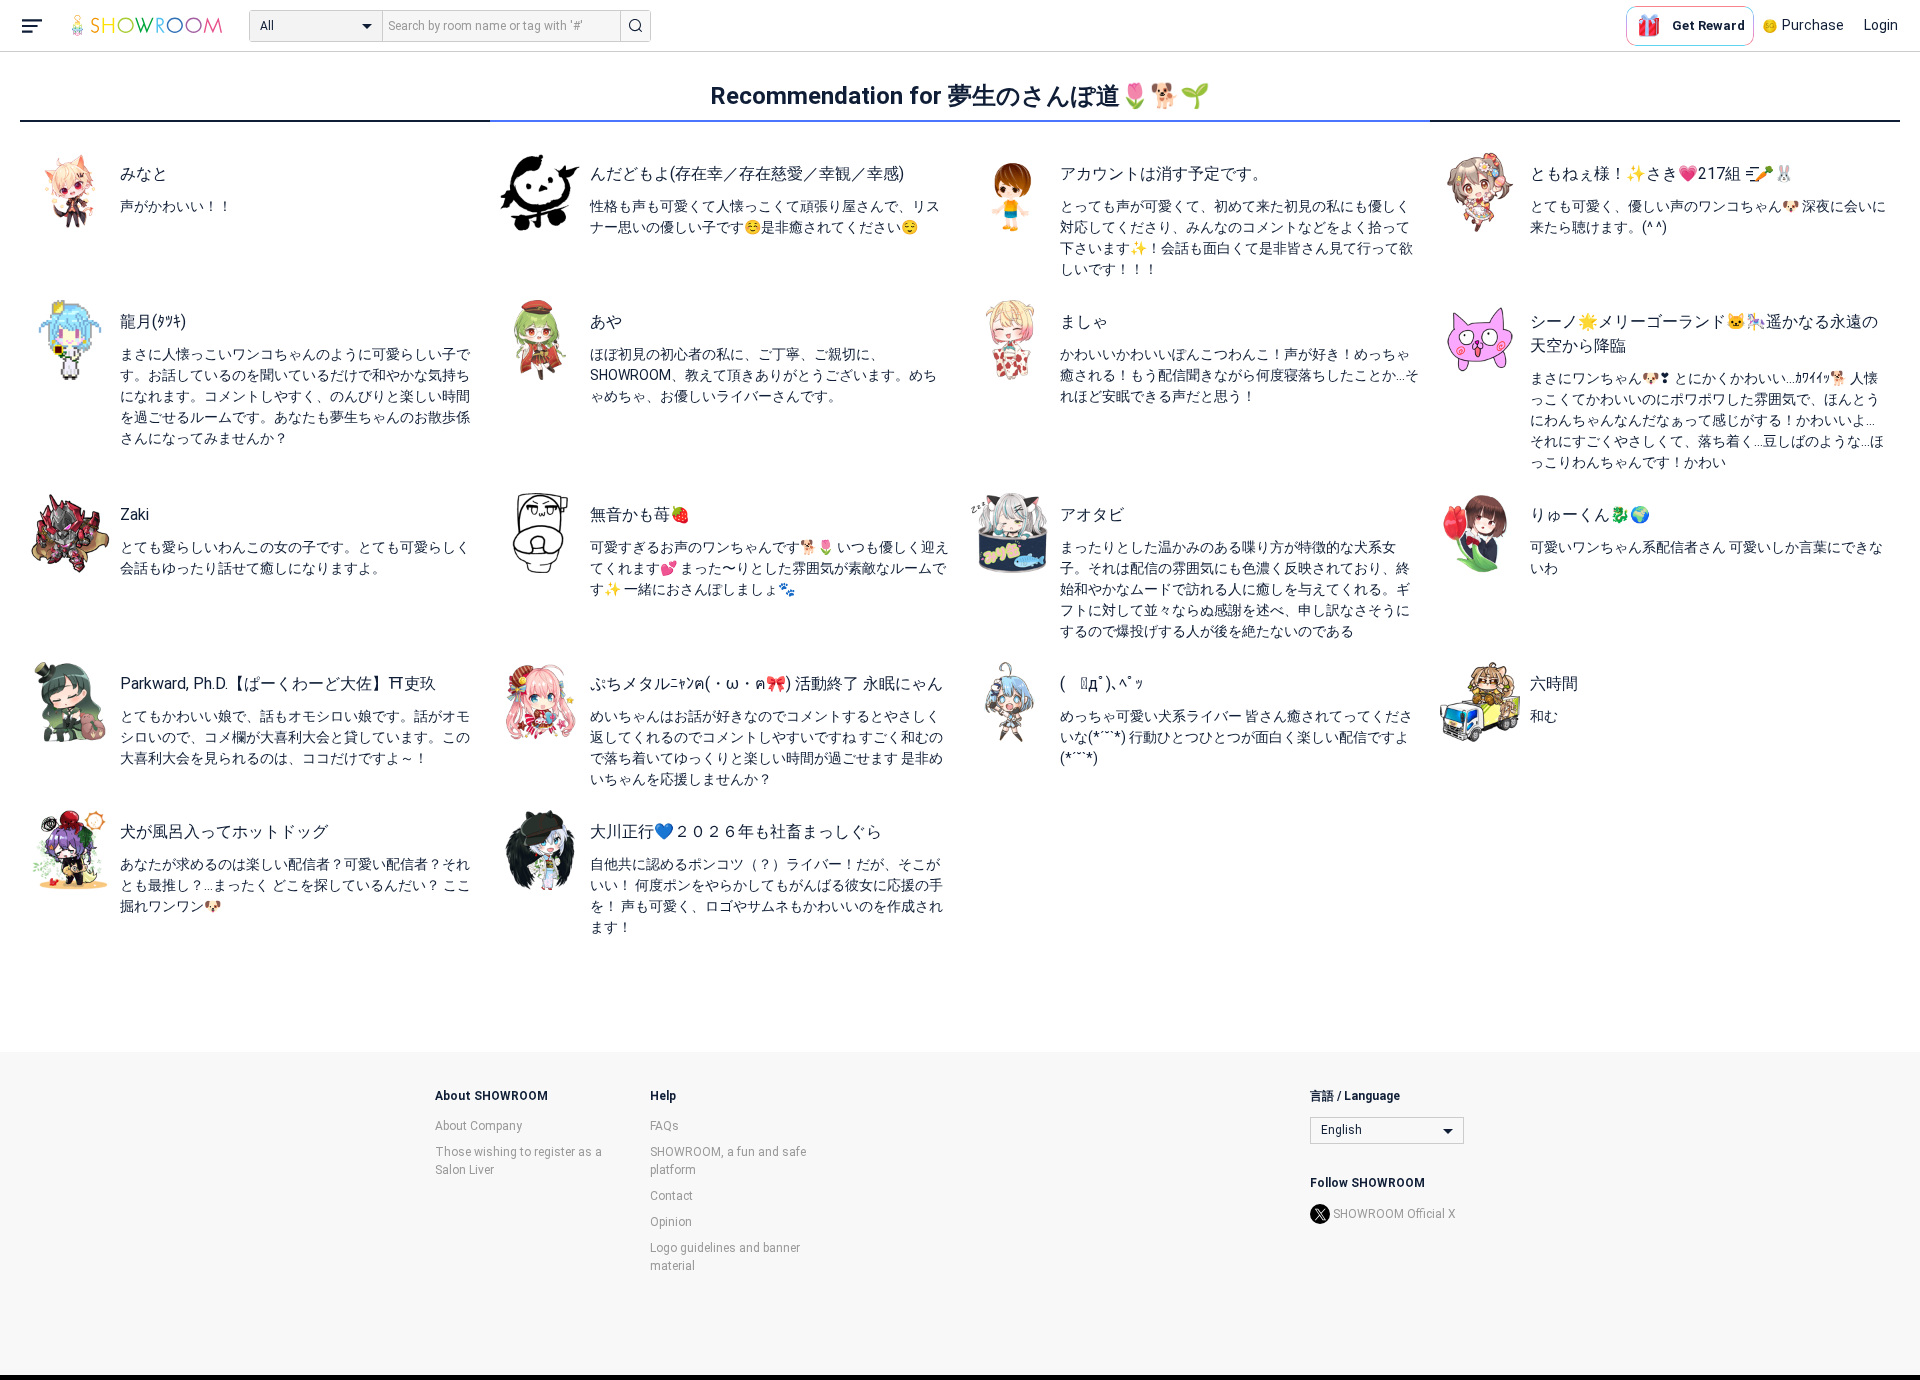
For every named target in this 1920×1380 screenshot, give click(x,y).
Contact (671, 1196)
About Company (478, 1126)
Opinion (671, 1222)
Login (1881, 25)
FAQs (664, 1126)
